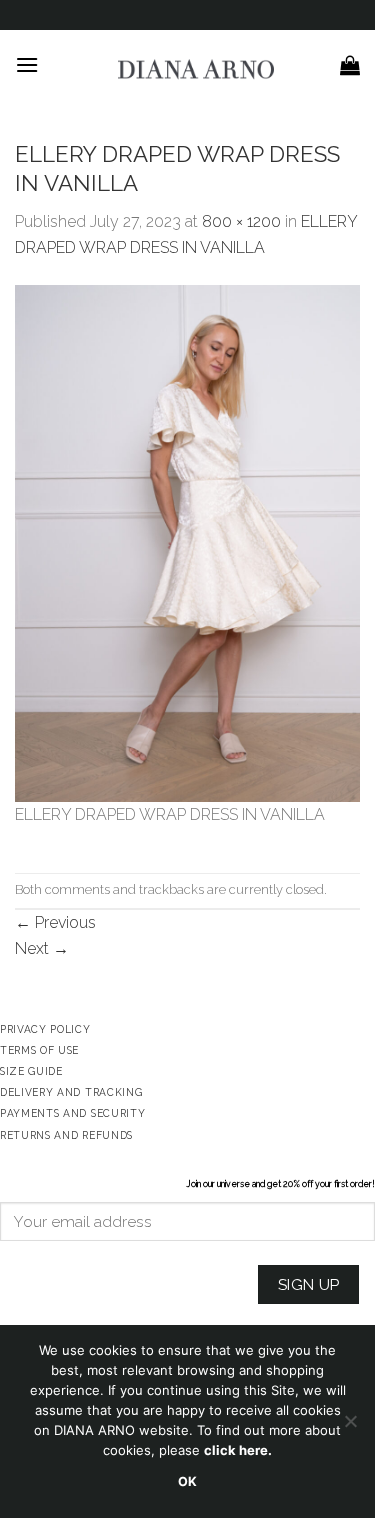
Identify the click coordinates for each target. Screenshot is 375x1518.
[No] (350, 1427)
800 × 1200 (241, 221)
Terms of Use (39, 1050)
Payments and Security (72, 1113)
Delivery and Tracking (71, 1092)
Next (42, 948)
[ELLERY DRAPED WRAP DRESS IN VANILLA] (187, 542)
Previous (55, 922)
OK (188, 1481)
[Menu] (27, 64)
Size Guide (31, 1071)
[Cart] (350, 65)
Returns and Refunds (66, 1135)
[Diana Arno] (196, 69)
